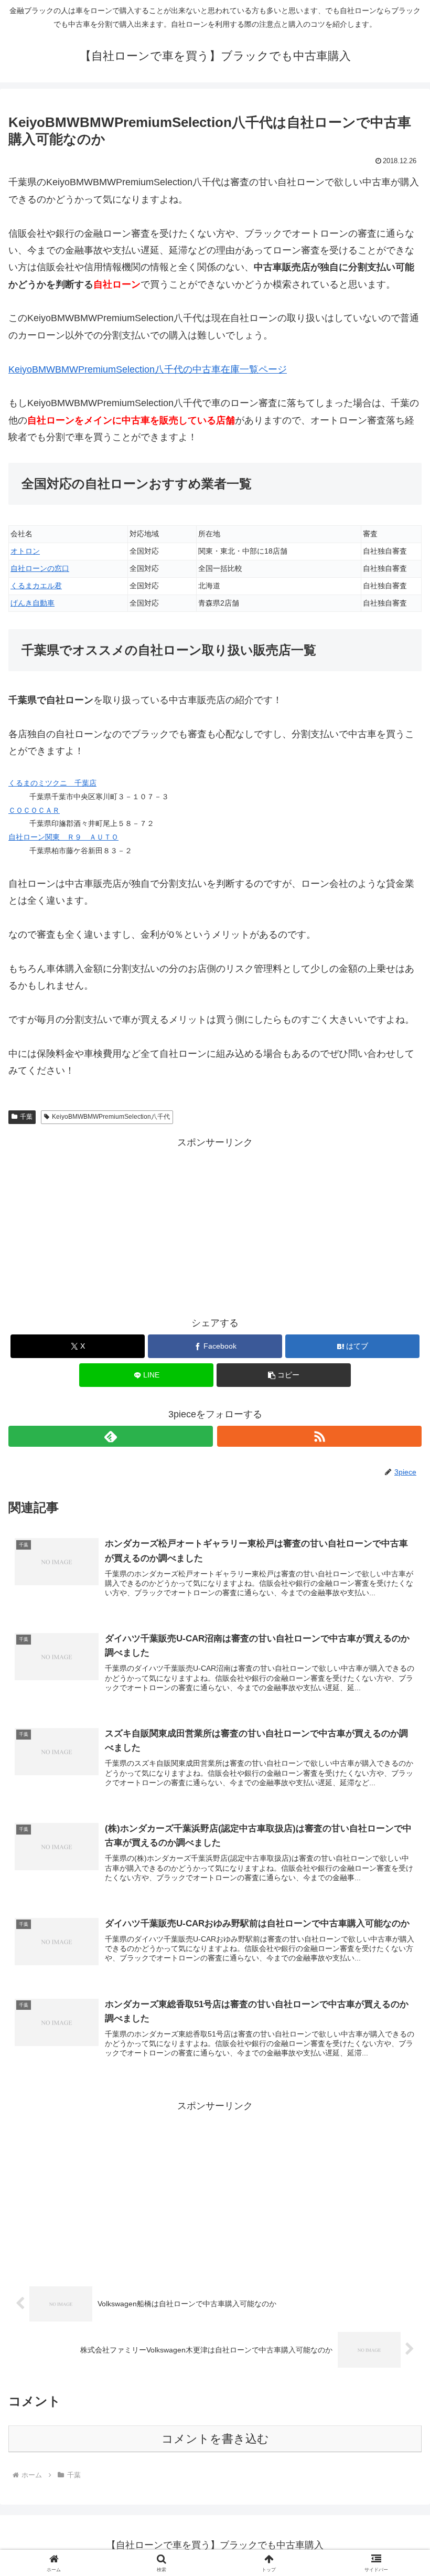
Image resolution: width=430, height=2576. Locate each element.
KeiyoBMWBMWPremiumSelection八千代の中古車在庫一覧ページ (148, 369)
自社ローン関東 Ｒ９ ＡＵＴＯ (63, 837)
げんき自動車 (33, 603)
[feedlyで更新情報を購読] (111, 1436)
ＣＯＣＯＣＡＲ (34, 810)
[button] (284, 1375)
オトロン (25, 551)
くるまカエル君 (36, 586)
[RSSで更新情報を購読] (319, 1436)
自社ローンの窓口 (40, 568)
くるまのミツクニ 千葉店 (52, 783)
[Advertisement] (215, 1224)
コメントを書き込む (215, 2439)
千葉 (26, 1117)
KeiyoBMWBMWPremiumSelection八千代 (111, 1117)
